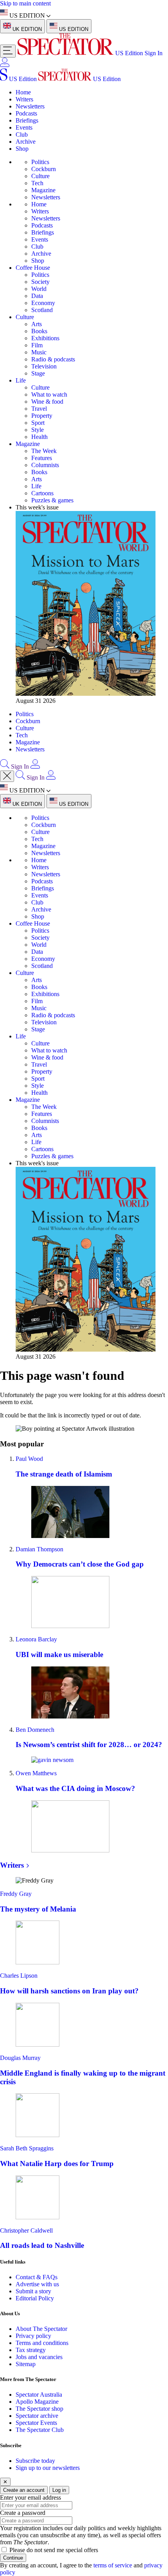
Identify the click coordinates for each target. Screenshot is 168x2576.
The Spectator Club (40, 2430)
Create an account (24, 2490)
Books (39, 331)
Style (38, 430)
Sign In (154, 53)
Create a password (23, 2513)
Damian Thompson (39, 1549)
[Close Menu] (7, 776)
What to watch (49, 394)
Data (37, 296)
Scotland (42, 310)
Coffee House (33, 268)
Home (23, 92)
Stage (38, 373)
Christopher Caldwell (26, 2230)
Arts (37, 324)
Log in (59, 2490)
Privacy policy (33, 2336)
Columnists (45, 465)
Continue (13, 2558)
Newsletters (30, 106)
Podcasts (26, 113)
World (39, 289)
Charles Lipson (19, 1976)
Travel (39, 409)
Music (39, 352)
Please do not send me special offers (54, 2550)
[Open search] (5, 766)
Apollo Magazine (37, 2402)
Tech (37, 183)
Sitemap (26, 2364)
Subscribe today (35, 2461)
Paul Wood (29, 1459)
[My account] (5, 65)
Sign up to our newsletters (48, 2468)
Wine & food (47, 402)
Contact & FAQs (37, 2277)
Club (22, 134)
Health (39, 437)
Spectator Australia (39, 2395)
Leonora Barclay (36, 1639)
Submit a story (33, 2291)
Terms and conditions (42, 2343)
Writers (24, 99)
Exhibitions (45, 338)
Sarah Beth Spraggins (27, 2148)
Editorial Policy (35, 2298)
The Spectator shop (39, 2409)
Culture (40, 176)
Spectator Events (36, 2423)
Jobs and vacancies (39, 2357)
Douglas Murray (20, 2058)
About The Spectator (41, 2329)
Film (37, 345)
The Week (44, 451)
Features (42, 458)
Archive (26, 142)
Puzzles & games (52, 500)
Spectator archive (37, 2416)
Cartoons (42, 493)
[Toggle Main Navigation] (8, 51)
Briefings (27, 120)
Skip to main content (25, 3)
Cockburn (44, 169)
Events (24, 127)
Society (40, 282)
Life (21, 380)
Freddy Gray (16, 1894)
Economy (43, 303)
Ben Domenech (35, 1730)
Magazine (43, 190)
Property (42, 416)
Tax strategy (31, 2350)
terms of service (113, 2565)
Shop (22, 149)
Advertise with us (37, 2284)
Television (44, 366)
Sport (38, 423)
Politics (40, 162)
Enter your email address (30, 2497)
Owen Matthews (36, 1773)
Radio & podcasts (53, 359)
